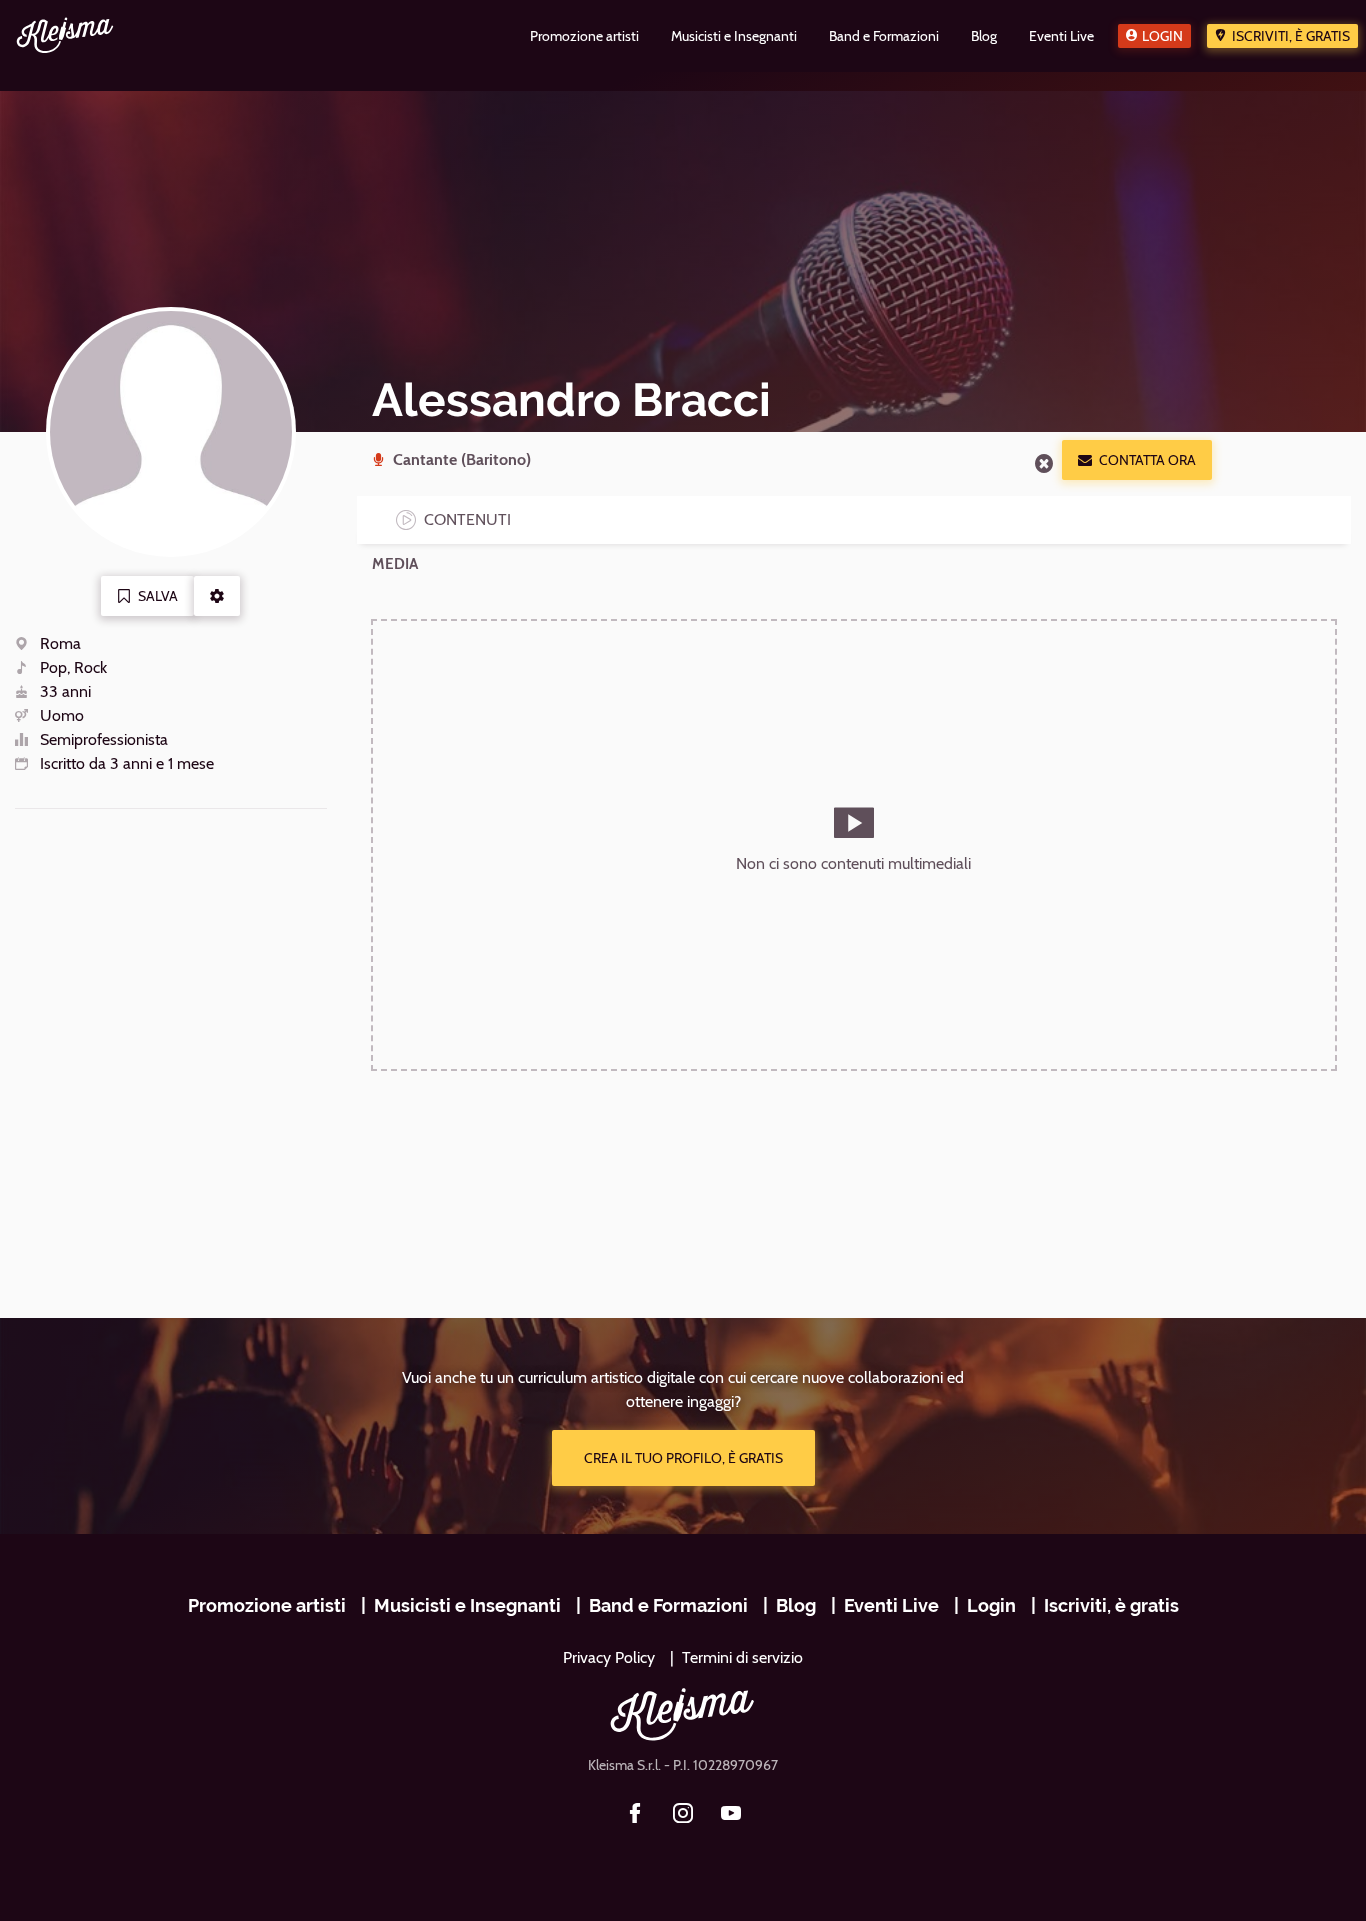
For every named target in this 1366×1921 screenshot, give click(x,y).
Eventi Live (891, 1605)
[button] (217, 596)
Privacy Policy (609, 1657)
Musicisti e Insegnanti (467, 1605)
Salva (158, 596)
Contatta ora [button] (1147, 460)
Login (1162, 36)
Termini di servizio (742, 1657)
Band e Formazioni (668, 1605)
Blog (796, 1605)
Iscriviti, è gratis (1291, 36)
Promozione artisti (267, 1605)
